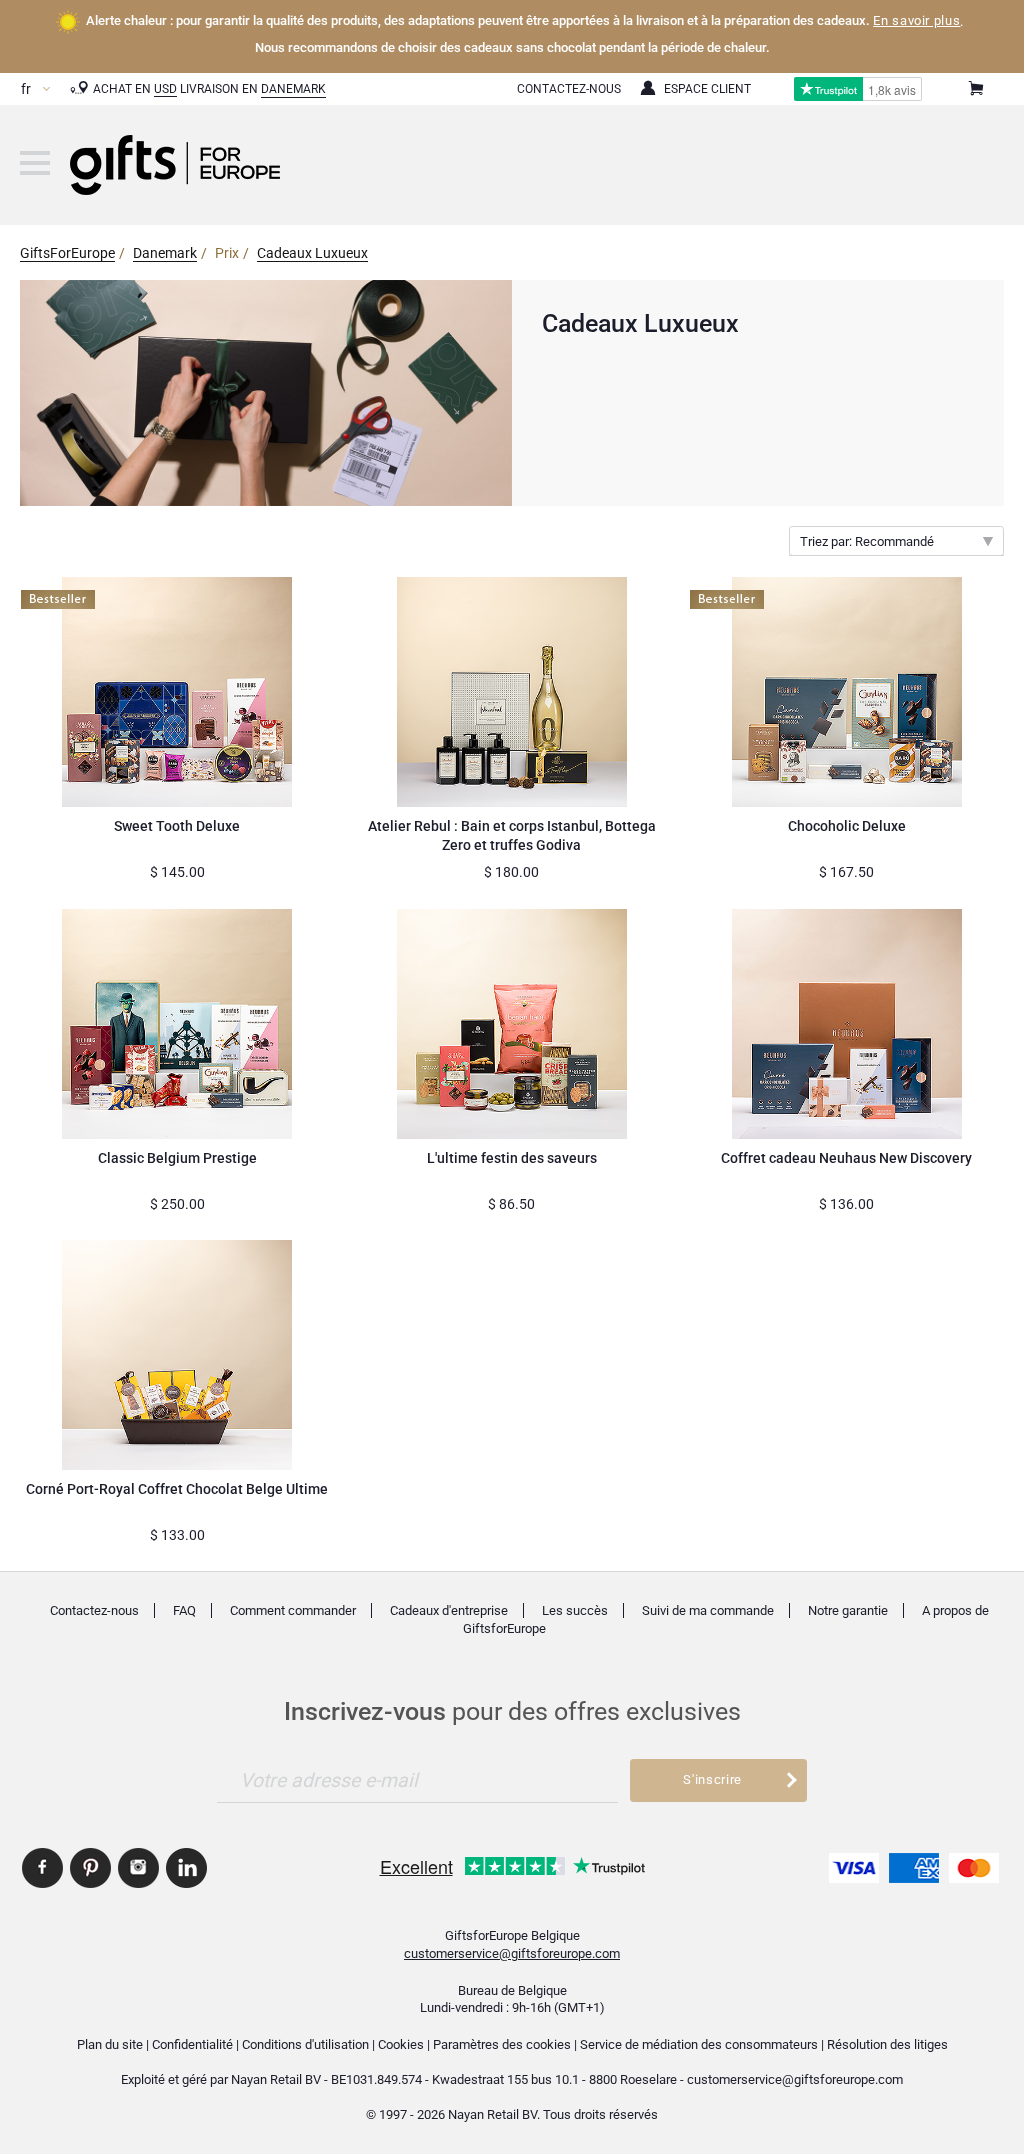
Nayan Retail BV (276, 2079)
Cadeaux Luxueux (312, 253)
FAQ (184, 1610)
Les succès (575, 1610)
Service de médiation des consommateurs (699, 2044)
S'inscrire (712, 1779)
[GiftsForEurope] (35, 163)
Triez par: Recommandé (867, 541)
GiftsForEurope (67, 253)
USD (165, 89)
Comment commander (293, 1610)
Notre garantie (848, 1610)
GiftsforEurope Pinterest (90, 1868)
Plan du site (110, 2044)
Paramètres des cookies (502, 2044)
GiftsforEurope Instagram (138, 1868)
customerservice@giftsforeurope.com (512, 1953)
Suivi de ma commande (708, 1610)
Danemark (293, 89)
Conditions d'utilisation (305, 2044)
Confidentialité (192, 2044)
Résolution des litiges (887, 2044)
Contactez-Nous (569, 89)
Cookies (401, 2044)
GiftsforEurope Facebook (42, 1868)
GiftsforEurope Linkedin (186, 1868)
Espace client (707, 89)
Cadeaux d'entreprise (449, 1610)
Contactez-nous (94, 1610)
